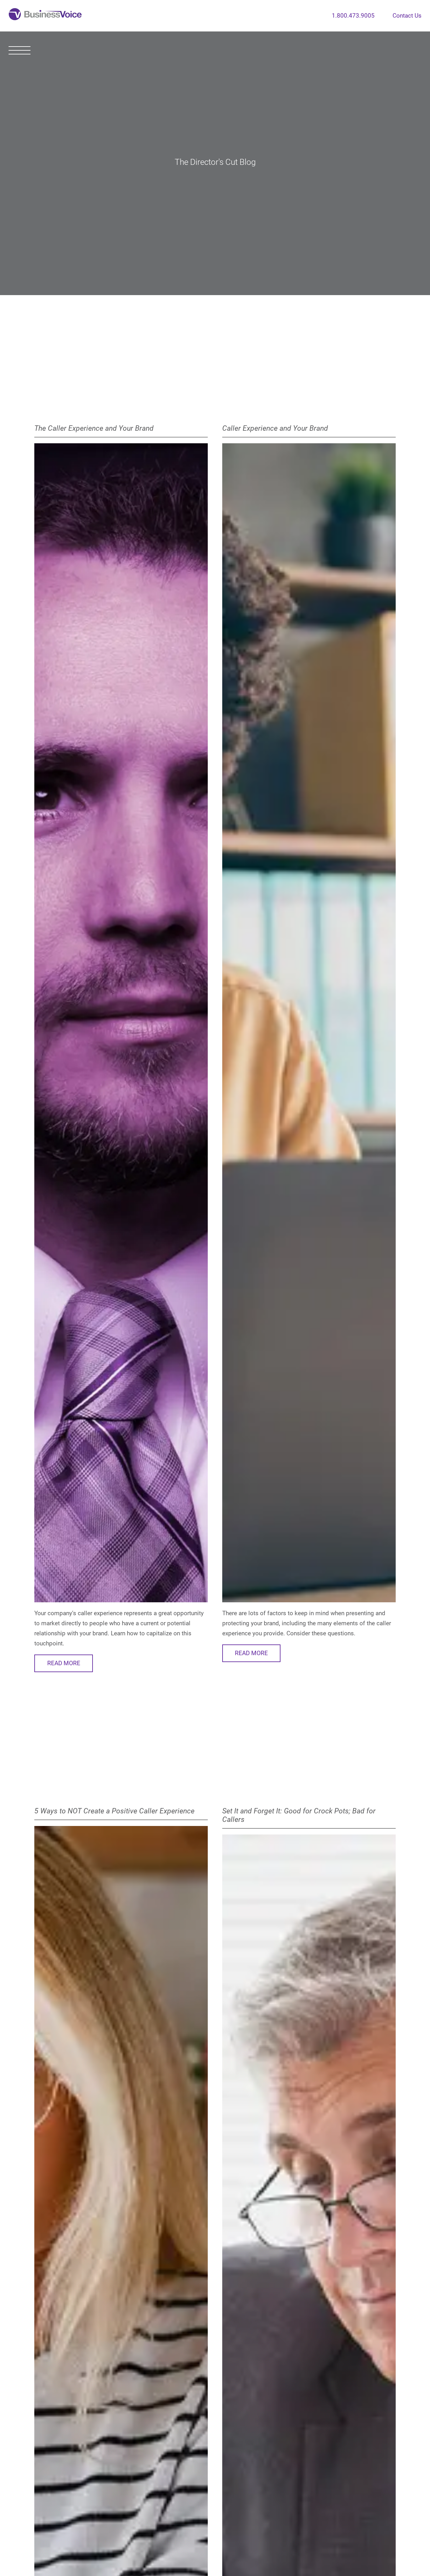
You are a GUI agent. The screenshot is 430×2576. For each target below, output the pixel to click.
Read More (64, 1663)
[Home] (45, 16)
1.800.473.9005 (353, 16)
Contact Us (407, 16)
